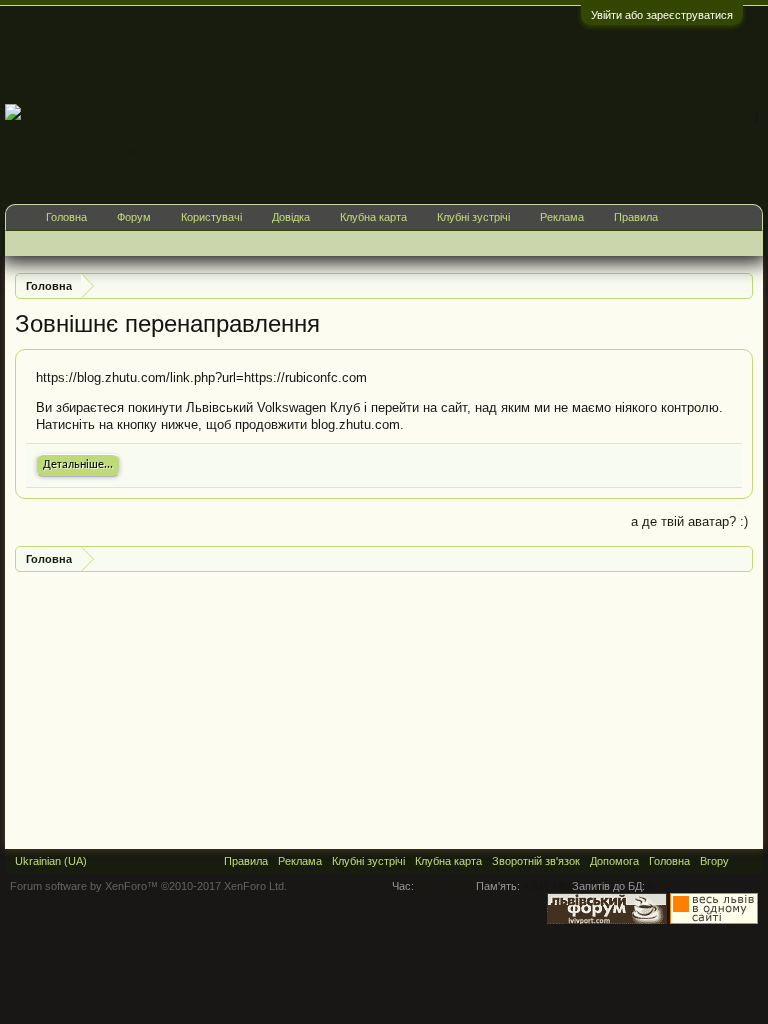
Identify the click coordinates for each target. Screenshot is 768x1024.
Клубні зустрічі (473, 217)
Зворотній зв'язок (536, 861)
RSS (746, 861)
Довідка (291, 217)
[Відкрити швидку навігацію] (740, 285)
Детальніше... (78, 465)
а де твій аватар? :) (689, 521)
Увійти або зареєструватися (662, 15)
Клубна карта (373, 217)
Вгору (714, 861)
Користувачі (211, 217)
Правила (636, 217)
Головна (66, 217)
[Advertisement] (399, 54)
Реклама (562, 217)
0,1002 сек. (445, 886)
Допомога (614, 861)
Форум (134, 217)
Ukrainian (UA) (51, 861)
